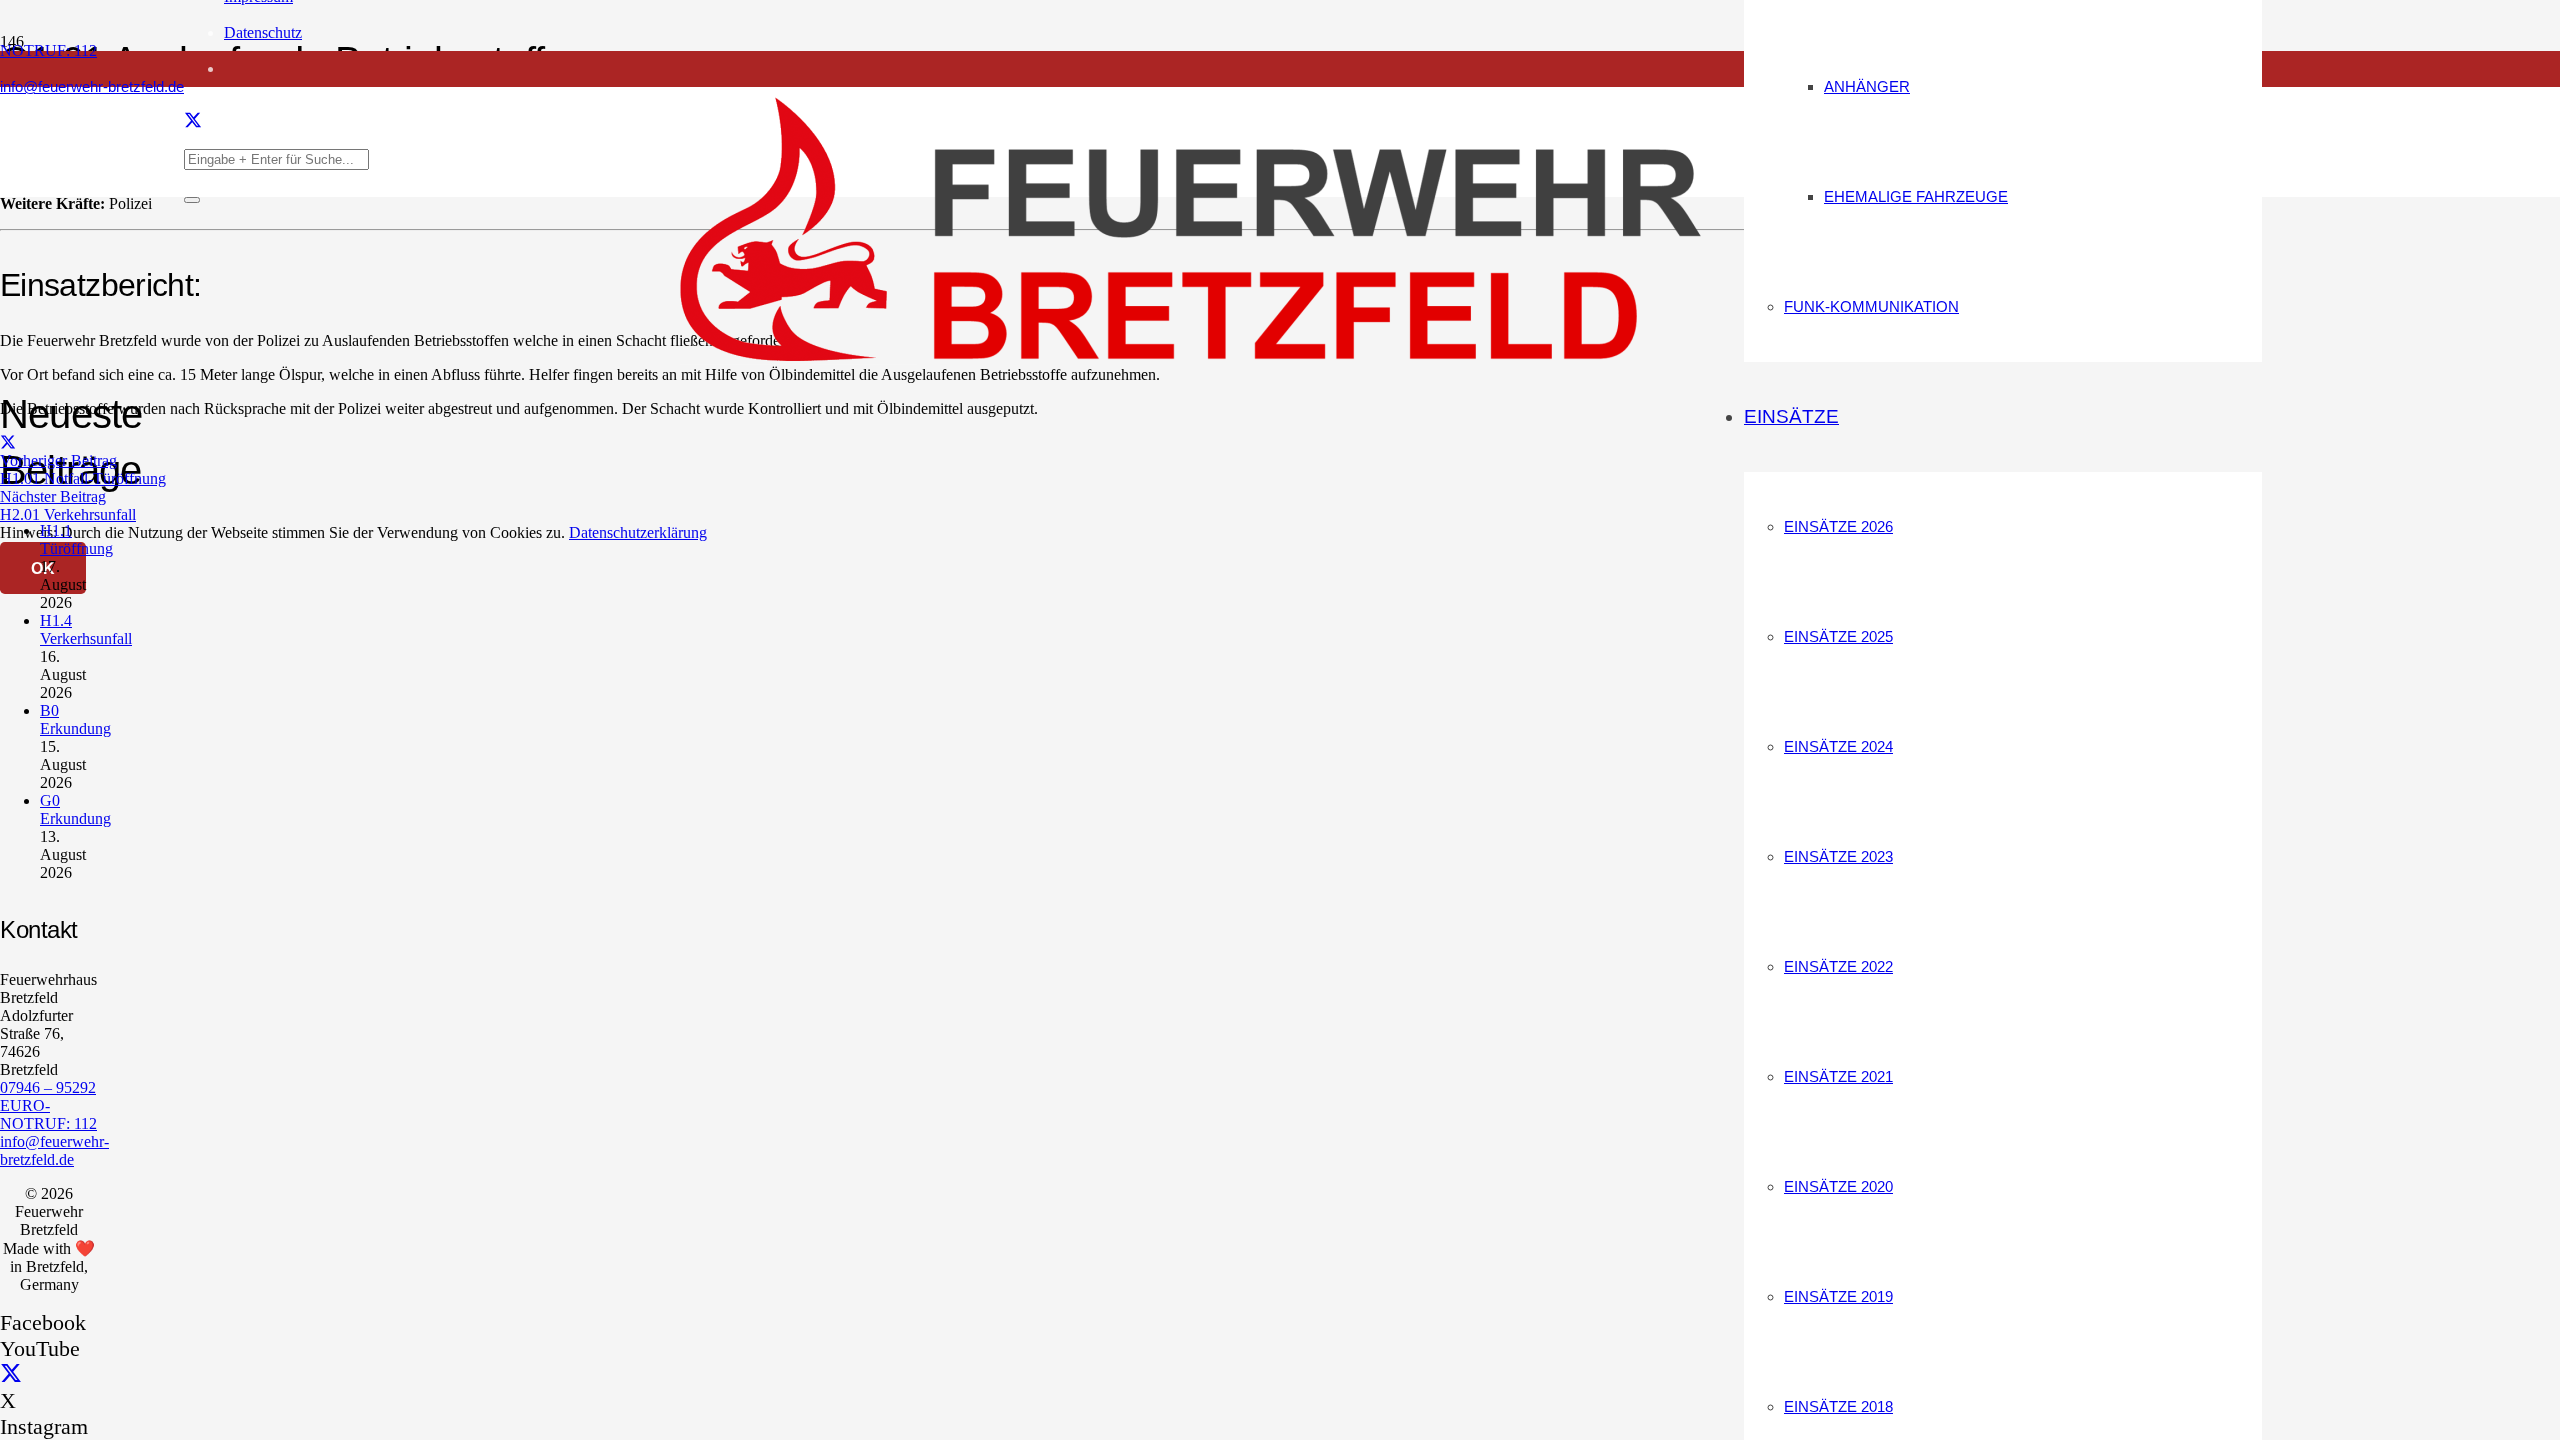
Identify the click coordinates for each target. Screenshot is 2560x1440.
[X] (193, 121)
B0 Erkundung (75, 719)
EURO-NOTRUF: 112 (48, 1114)
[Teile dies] (8, 442)
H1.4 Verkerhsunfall (86, 629)
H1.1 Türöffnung (76, 539)
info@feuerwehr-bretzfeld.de (54, 1150)
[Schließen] (192, 200)
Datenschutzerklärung (638, 532)
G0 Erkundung (75, 809)
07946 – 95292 (48, 1087)
